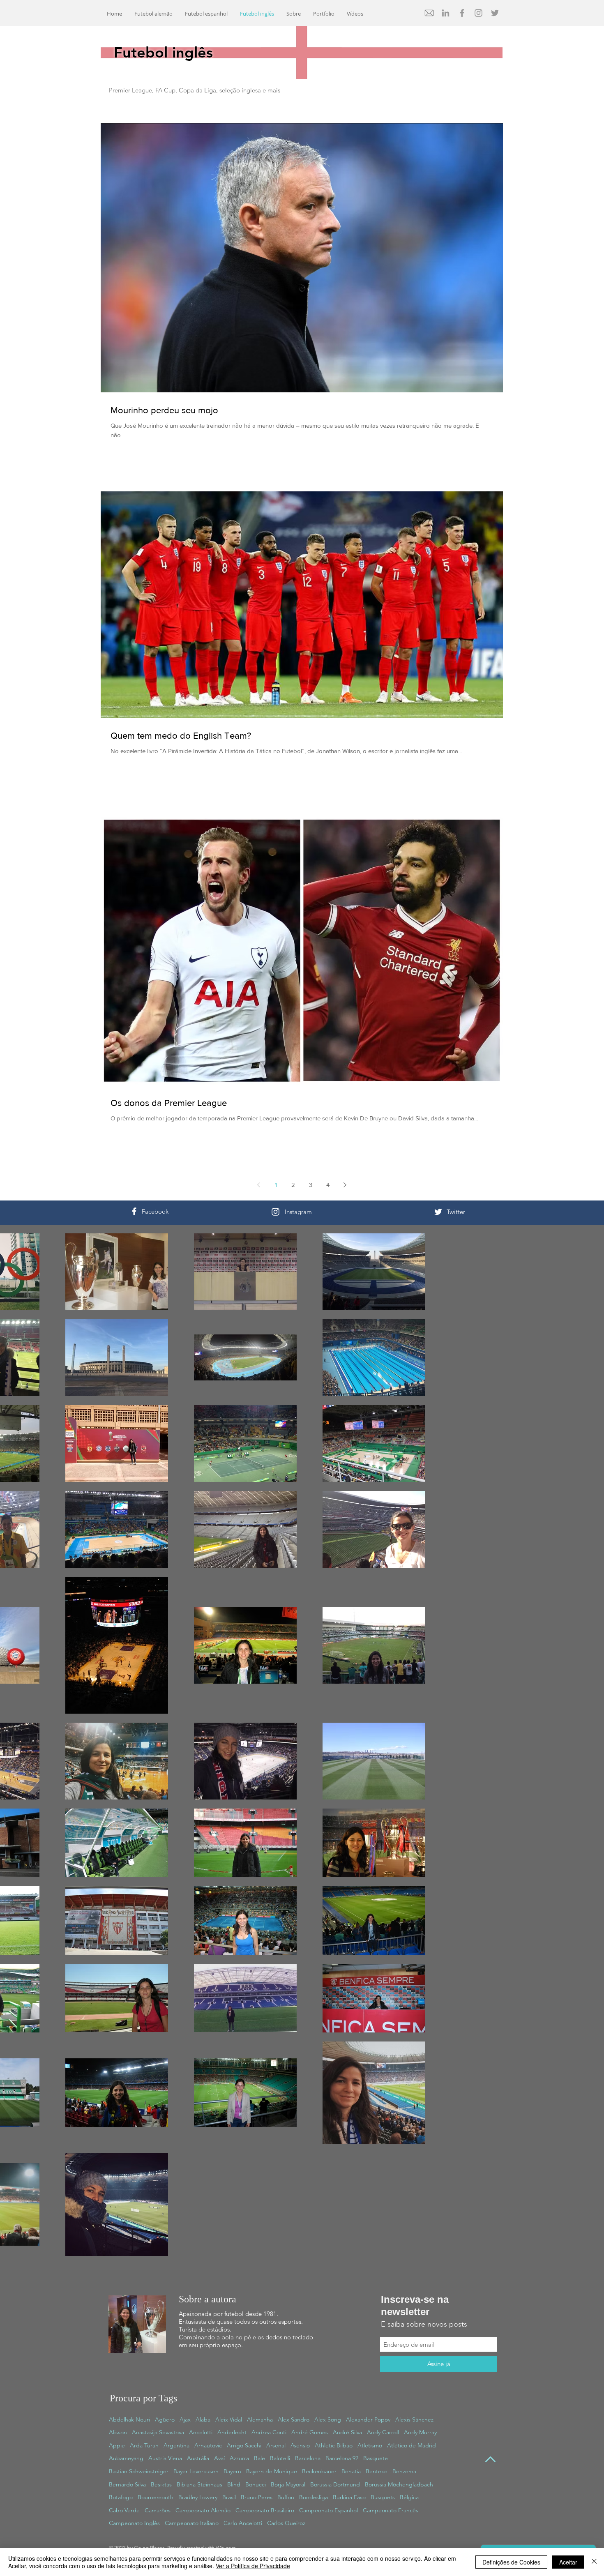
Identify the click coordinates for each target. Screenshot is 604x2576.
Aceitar (568, 2562)
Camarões (158, 2510)
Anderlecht (232, 2432)
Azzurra (239, 2458)
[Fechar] (594, 2562)
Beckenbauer (319, 2471)
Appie (117, 2445)
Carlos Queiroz (286, 2523)
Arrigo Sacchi (244, 2445)
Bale (259, 2458)
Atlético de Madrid (412, 2445)
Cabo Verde (124, 2510)
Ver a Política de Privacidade (253, 2566)
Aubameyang (126, 2458)
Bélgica (409, 2497)
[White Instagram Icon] (275, 1212)
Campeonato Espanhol (329, 2510)
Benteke (377, 2471)
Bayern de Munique (272, 2471)
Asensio (300, 2445)
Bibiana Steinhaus (199, 2484)
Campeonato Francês (391, 2510)
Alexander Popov (368, 2419)
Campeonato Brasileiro (265, 2510)
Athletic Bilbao (334, 2445)
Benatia (351, 2471)
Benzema (404, 2471)
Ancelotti (201, 2432)
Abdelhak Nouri (129, 2419)
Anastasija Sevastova (158, 2432)
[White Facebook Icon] (134, 1211)
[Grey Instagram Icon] (478, 13)
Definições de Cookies (511, 2562)
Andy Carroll (383, 2432)
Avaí (219, 2458)
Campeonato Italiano (192, 2523)
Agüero (165, 2419)
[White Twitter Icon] (438, 1212)
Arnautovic (208, 2445)
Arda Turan (144, 2445)
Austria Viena (165, 2458)
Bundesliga (314, 2497)
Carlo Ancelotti (243, 2523)
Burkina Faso (349, 2497)
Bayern (232, 2471)
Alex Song (328, 2419)
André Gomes (310, 2432)
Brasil (229, 2497)
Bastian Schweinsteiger (139, 2471)
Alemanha (260, 2419)
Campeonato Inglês (134, 2523)
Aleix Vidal (229, 2419)
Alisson (118, 2432)
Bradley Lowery (198, 2497)
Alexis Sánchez (414, 2419)
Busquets (383, 2497)
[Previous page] (259, 1185)
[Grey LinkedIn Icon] (446, 13)
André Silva (347, 2432)
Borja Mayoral (288, 2484)
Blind (234, 2484)
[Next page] (345, 1185)
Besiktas (161, 2484)
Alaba (203, 2419)
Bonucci (256, 2484)
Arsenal (276, 2445)
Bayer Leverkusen (196, 2471)
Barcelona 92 (342, 2458)
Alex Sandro (294, 2419)
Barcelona (308, 2458)
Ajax (185, 2419)
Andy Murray (420, 2432)
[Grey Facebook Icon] (462, 13)
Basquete (376, 2458)
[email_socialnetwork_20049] (429, 13)
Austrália (198, 2458)
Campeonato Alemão (203, 2510)
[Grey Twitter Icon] (495, 13)
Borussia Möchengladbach (399, 2484)
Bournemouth (156, 2497)
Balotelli (280, 2458)
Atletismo (370, 2445)
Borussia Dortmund (335, 2484)
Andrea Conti (269, 2432)
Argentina (176, 2445)
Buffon (286, 2497)
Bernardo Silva (127, 2484)
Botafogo (121, 2497)
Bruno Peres (257, 2497)
